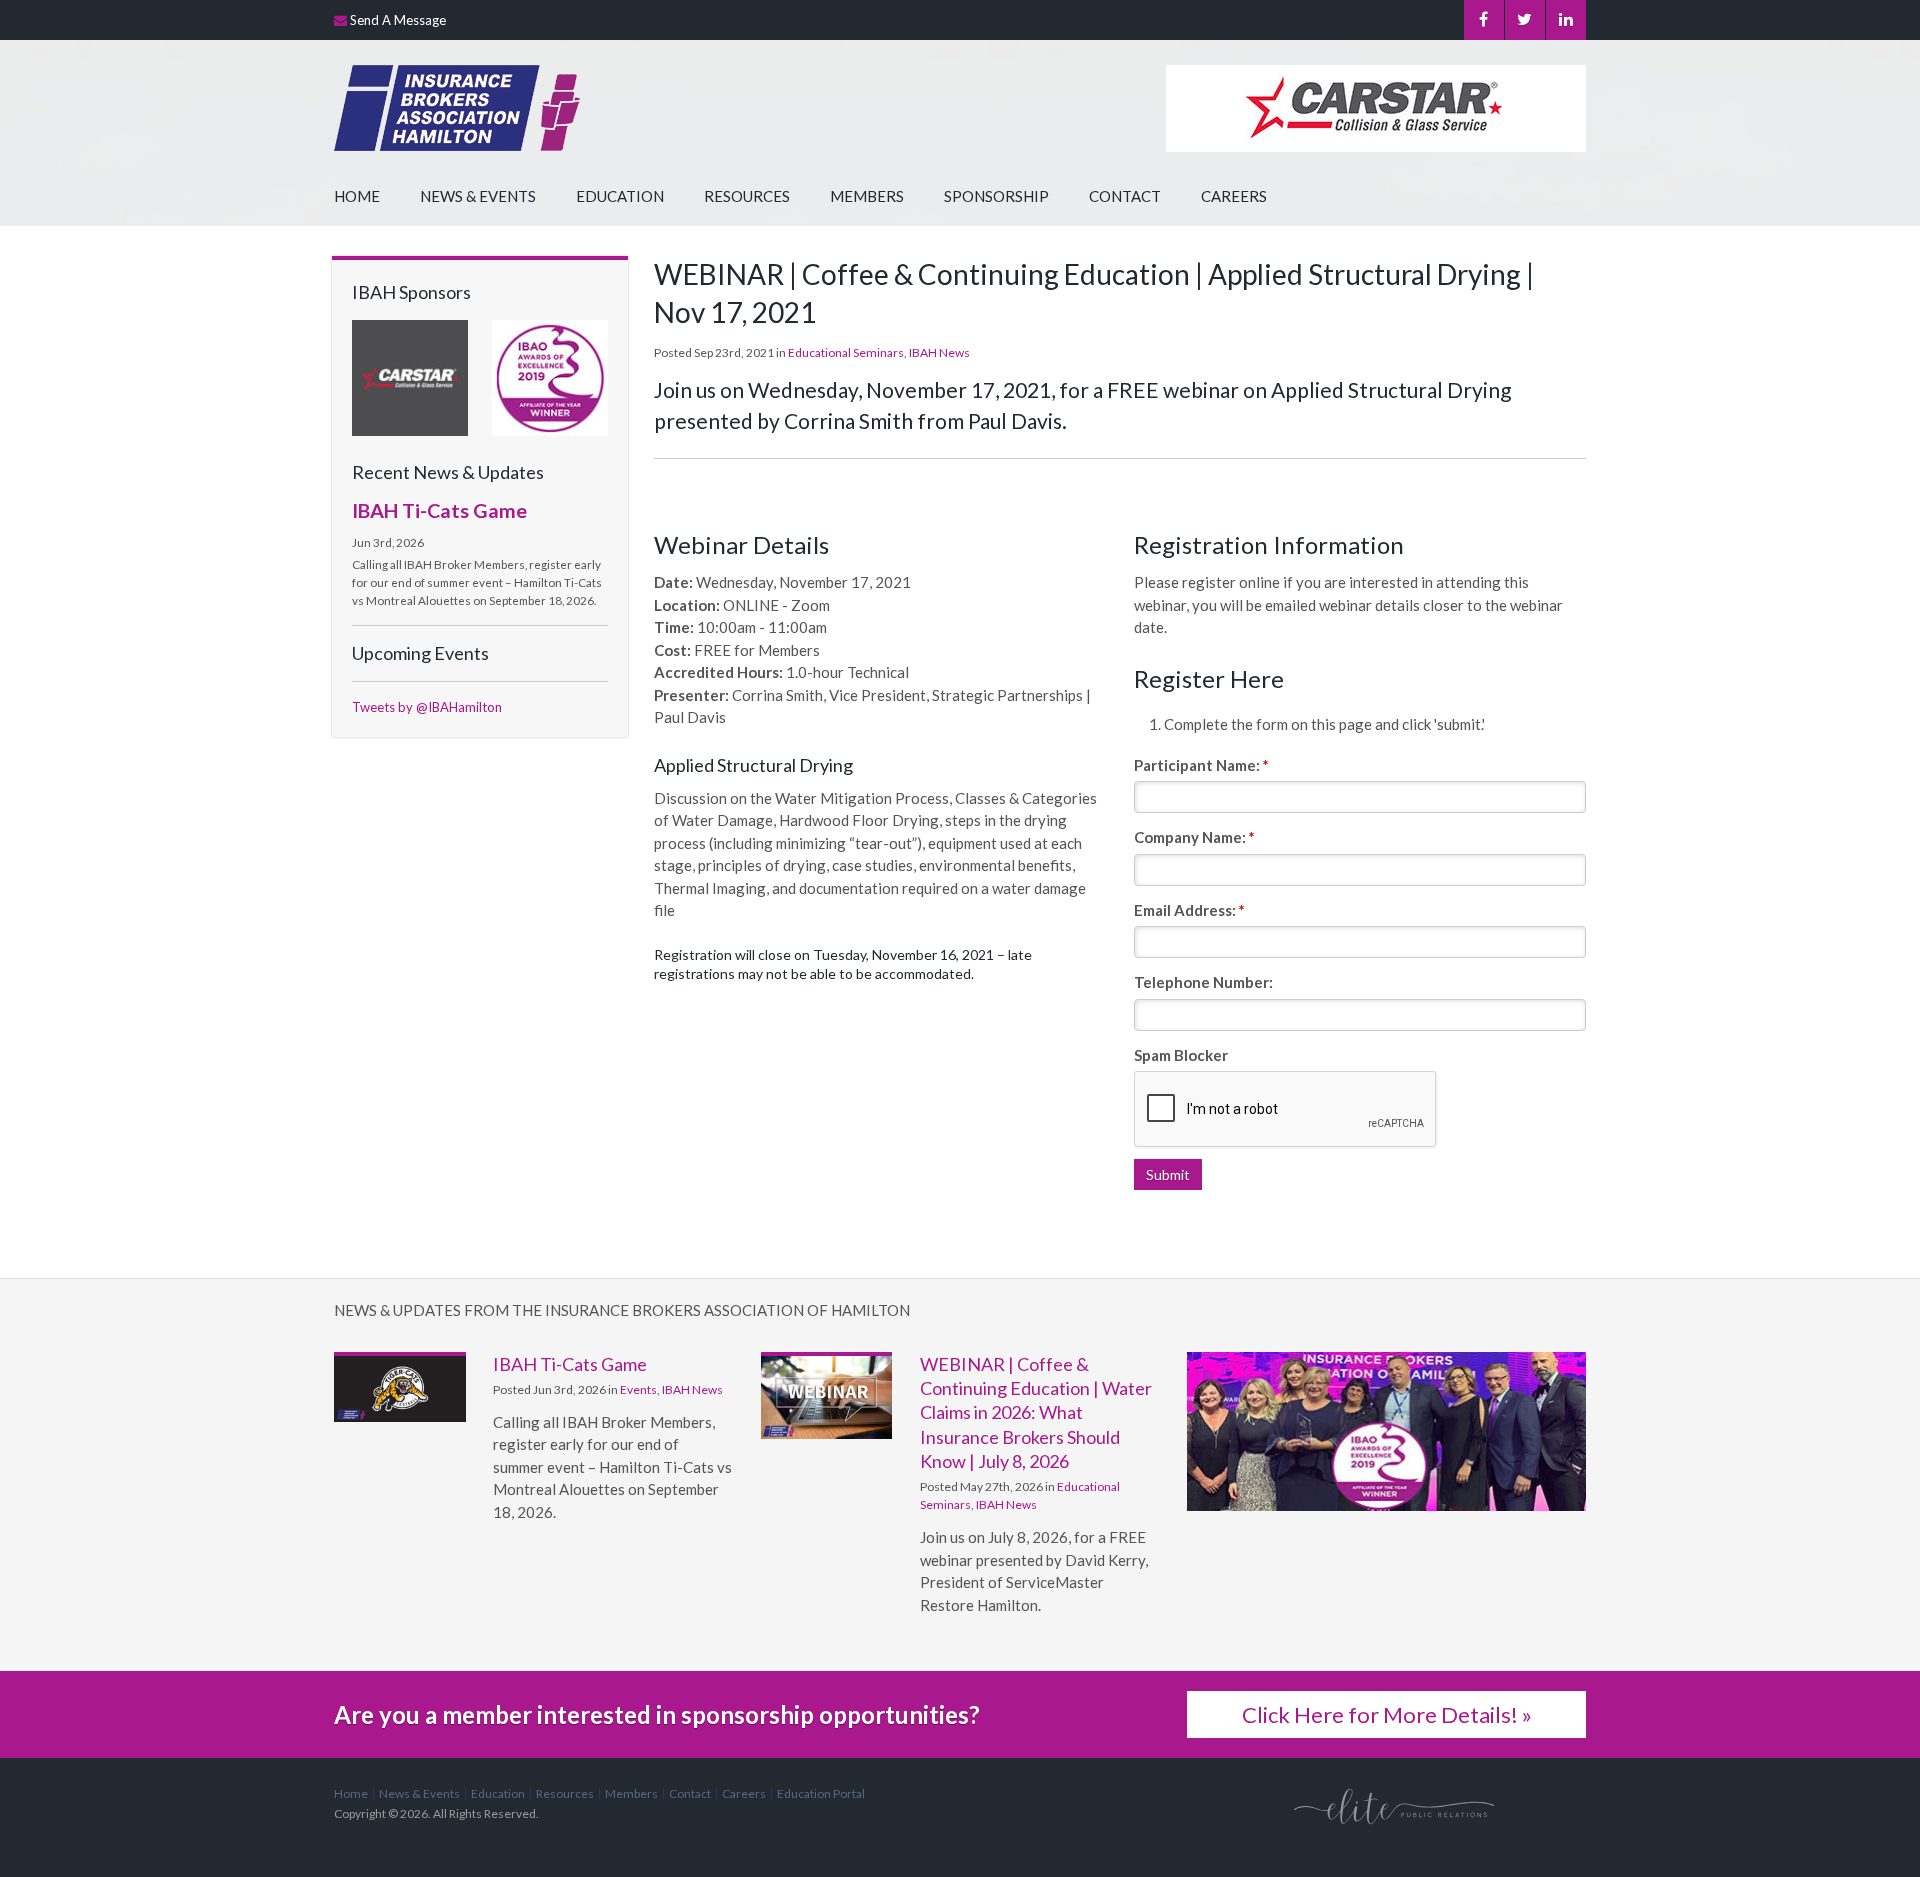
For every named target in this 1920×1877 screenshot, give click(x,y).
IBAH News (939, 352)
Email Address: (1189, 910)
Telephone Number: (1203, 982)
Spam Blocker (1181, 1055)
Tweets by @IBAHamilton (427, 707)
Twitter (1525, 20)
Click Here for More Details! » (1387, 1714)
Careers (1234, 196)
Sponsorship (996, 196)
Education (620, 196)
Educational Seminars (846, 352)
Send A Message (398, 20)
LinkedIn (1566, 20)
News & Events (478, 196)
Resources (747, 196)
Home (357, 196)
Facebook (1484, 20)
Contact (1125, 196)
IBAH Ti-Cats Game (439, 510)
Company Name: (1194, 837)
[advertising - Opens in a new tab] (410, 376)
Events (638, 1389)
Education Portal (821, 1793)
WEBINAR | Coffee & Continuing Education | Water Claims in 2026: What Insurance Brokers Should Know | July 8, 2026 (1036, 1412)
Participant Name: (1201, 765)
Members (867, 196)
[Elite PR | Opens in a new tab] (1394, 1805)
